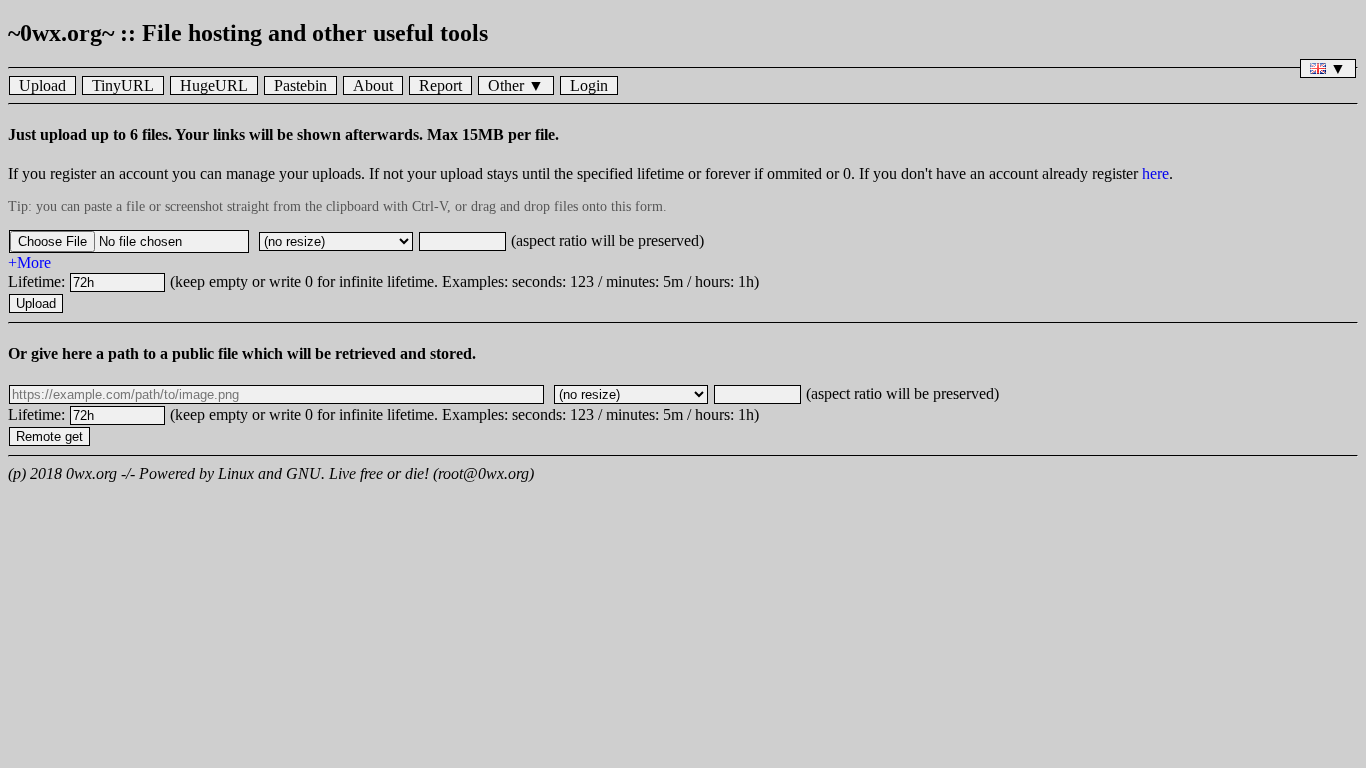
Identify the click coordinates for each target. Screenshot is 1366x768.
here (1155, 173)
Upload (42, 85)
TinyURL (123, 85)
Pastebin (300, 85)
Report (440, 85)
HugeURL (214, 85)
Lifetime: (38, 281)
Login (589, 85)
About (373, 85)
